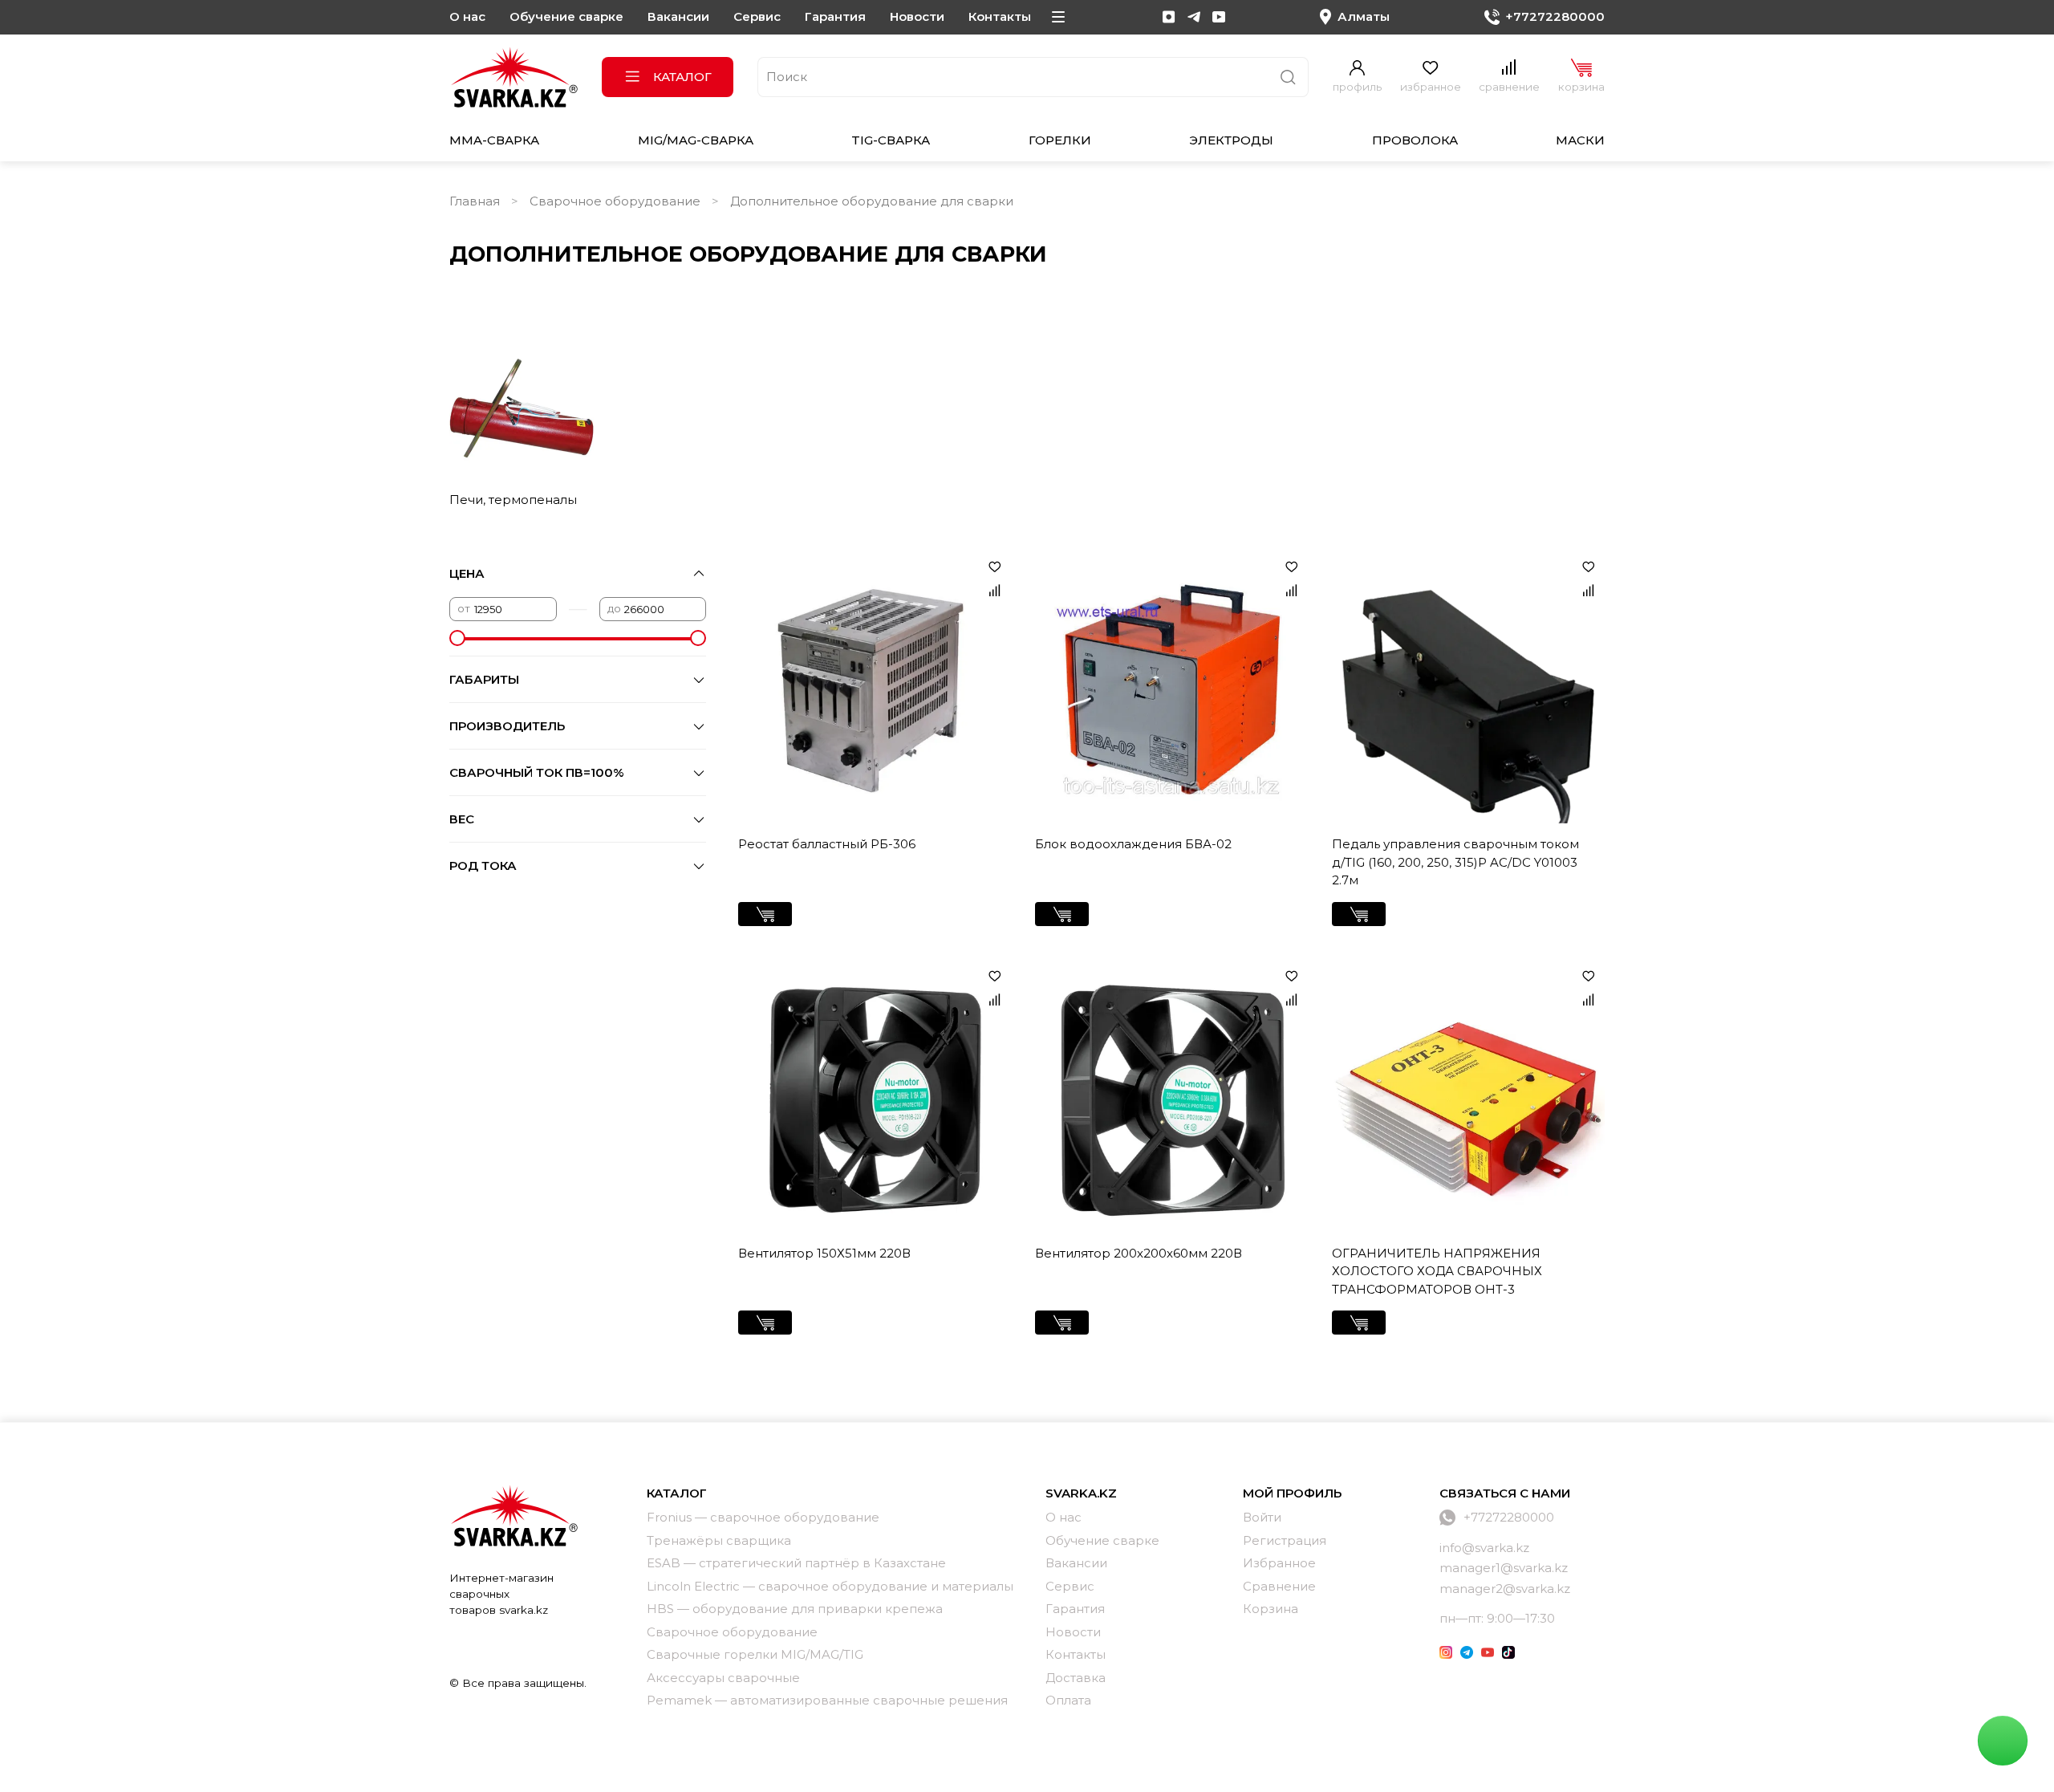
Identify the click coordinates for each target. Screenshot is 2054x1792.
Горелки (1060, 140)
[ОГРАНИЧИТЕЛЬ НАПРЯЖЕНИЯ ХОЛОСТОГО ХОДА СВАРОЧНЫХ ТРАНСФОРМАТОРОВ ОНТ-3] (1468, 1096)
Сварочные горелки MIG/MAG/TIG (755, 1654)
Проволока (1415, 140)
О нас (467, 16)
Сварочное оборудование (615, 201)
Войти (1262, 1517)
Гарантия (835, 16)
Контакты (1000, 16)
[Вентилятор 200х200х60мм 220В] (1171, 1096)
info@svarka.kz (1484, 1548)
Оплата (1068, 1700)
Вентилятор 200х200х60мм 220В (1139, 1253)
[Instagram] (1169, 17)
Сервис (757, 16)
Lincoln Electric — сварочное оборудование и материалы (830, 1586)
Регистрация (1285, 1540)
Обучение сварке (566, 16)
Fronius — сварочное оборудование (763, 1517)
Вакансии (678, 16)
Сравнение (1279, 1586)
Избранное (1279, 1563)
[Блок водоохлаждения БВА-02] (1171, 687)
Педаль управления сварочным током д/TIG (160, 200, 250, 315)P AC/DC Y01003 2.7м (1455, 862)
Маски (1580, 140)
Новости (917, 16)
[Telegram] (1194, 17)
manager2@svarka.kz (1505, 1589)
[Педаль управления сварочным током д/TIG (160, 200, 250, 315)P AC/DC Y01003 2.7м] (1468, 687)
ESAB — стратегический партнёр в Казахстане (796, 1563)
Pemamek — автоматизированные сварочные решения (827, 1700)
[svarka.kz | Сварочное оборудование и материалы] (513, 1515)
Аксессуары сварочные (723, 1678)
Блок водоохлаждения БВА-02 (1133, 844)
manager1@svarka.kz (1504, 1568)
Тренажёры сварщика (719, 1540)
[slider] (457, 638)
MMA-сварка (494, 140)
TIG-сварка (891, 140)
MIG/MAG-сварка (696, 140)
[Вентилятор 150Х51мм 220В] (875, 1096)
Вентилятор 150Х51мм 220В (824, 1253)
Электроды (1231, 140)
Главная (475, 201)
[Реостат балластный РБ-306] (875, 687)
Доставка (1076, 1678)
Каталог (682, 77)
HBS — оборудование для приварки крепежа (795, 1609)
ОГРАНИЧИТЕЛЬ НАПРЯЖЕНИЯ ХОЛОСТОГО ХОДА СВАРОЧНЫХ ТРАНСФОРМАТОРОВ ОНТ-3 (1437, 1271)
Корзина (1271, 1609)
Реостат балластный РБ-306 (827, 844)
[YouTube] (1219, 17)
